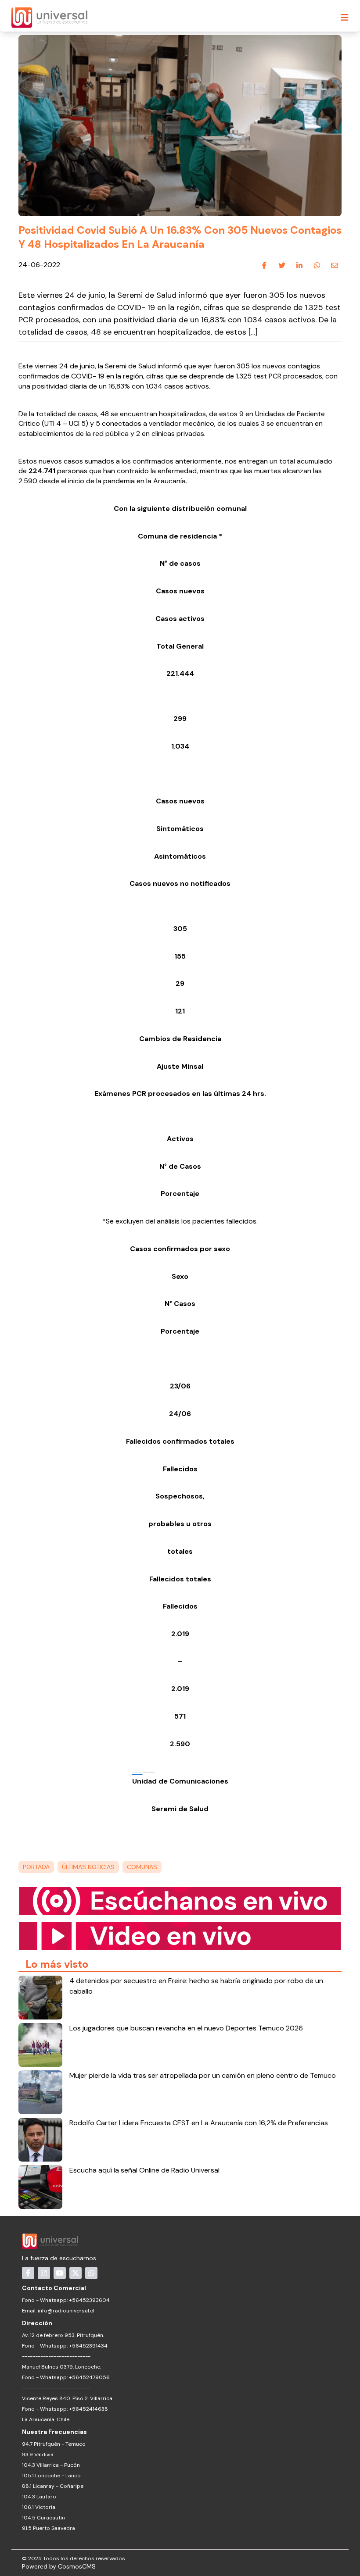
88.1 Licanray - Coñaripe (53, 2486)
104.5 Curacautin (43, 2518)
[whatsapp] (317, 265)
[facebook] (264, 265)
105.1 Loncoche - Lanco (51, 2476)
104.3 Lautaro (39, 2497)
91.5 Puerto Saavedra (49, 2528)
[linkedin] (299, 265)
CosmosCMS (77, 2566)
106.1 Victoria (39, 2507)
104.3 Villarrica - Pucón (51, 2465)
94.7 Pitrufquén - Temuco (54, 2444)
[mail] (335, 265)
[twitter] (282, 265)
